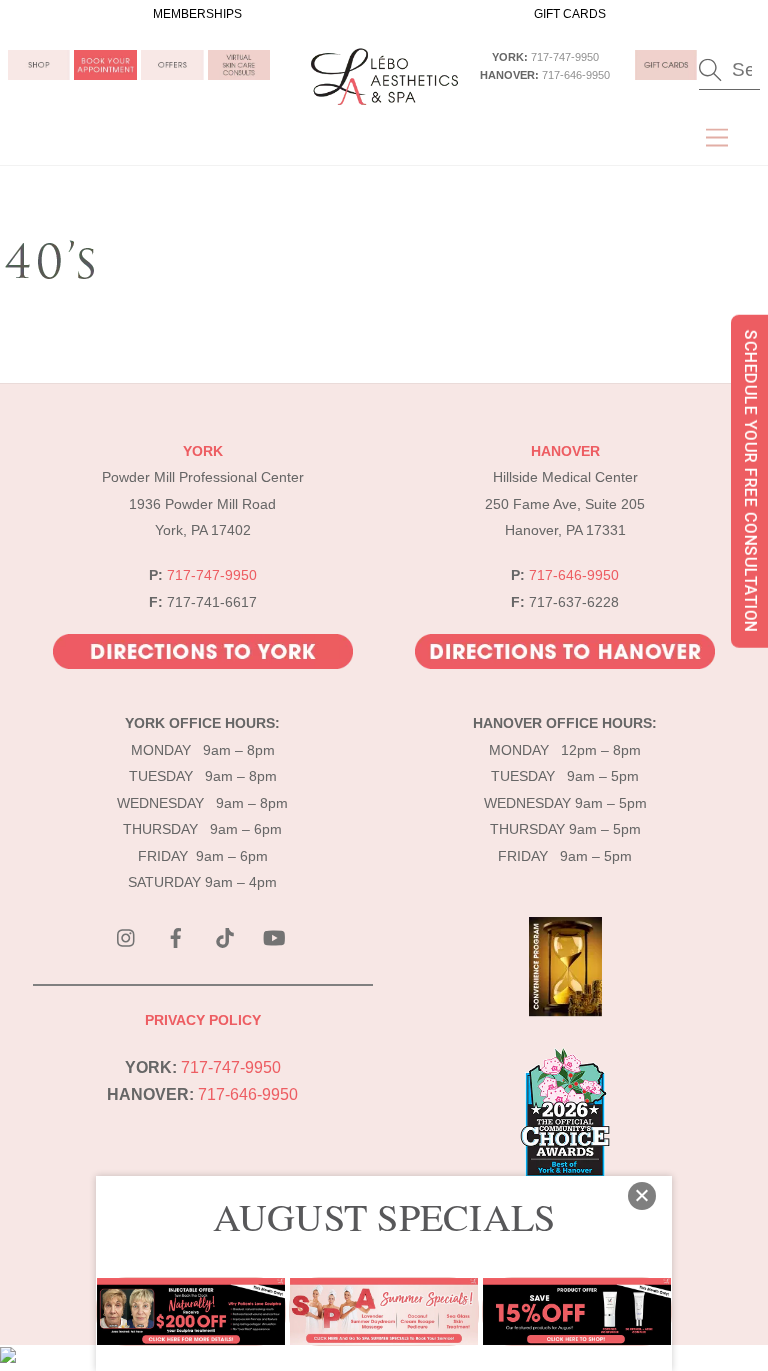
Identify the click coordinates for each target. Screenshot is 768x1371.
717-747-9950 (565, 57)
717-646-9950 (576, 75)
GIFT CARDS (570, 14)
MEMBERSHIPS (197, 14)
